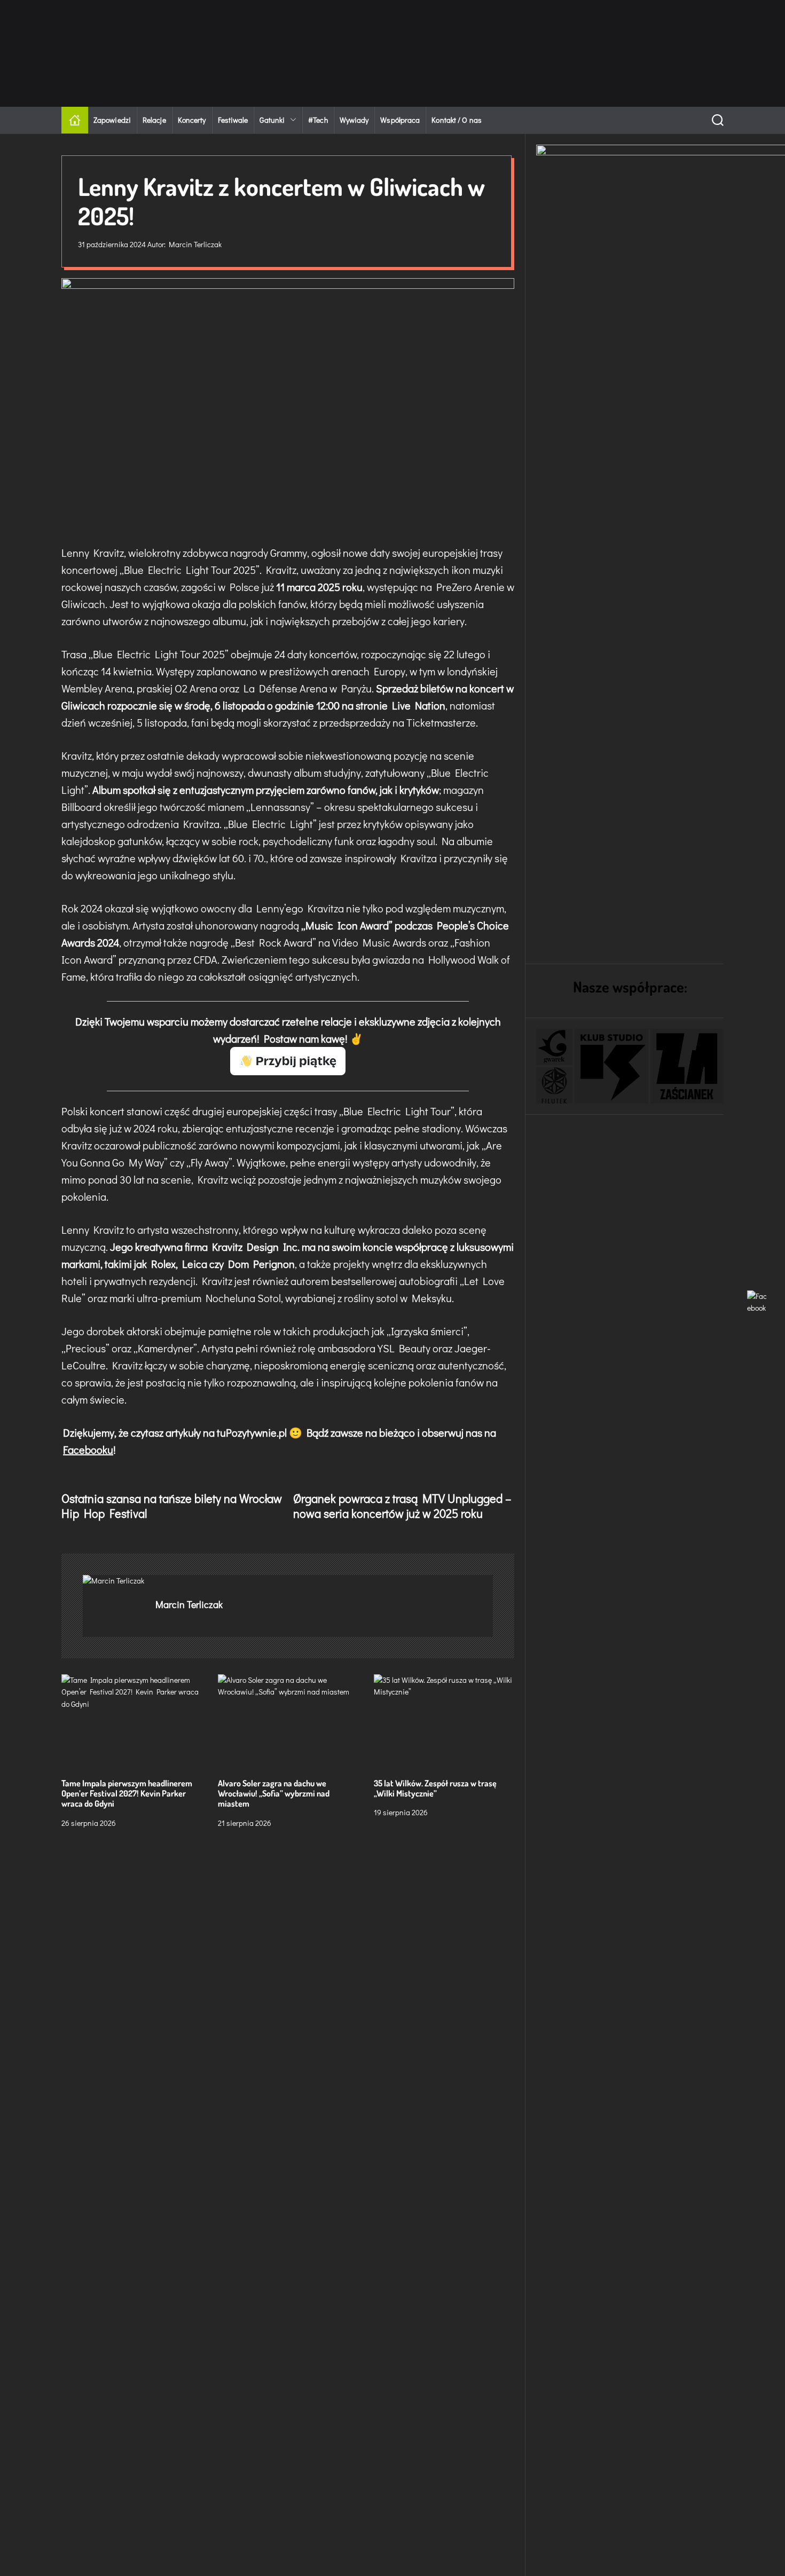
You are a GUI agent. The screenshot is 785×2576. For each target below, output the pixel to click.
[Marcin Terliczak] (114, 1581)
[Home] (75, 120)
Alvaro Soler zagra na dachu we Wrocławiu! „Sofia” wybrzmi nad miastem (274, 1793)
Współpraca (400, 120)
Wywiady (354, 120)
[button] (554, 1047)
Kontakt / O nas (457, 120)
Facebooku (88, 1450)
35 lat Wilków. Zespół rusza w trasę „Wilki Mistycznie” (435, 1788)
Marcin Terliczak (195, 244)
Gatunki (272, 120)
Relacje (154, 120)
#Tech (318, 120)
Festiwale (233, 120)
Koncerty (192, 120)
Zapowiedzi (112, 120)
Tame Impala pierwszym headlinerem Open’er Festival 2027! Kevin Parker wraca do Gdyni (127, 1793)
